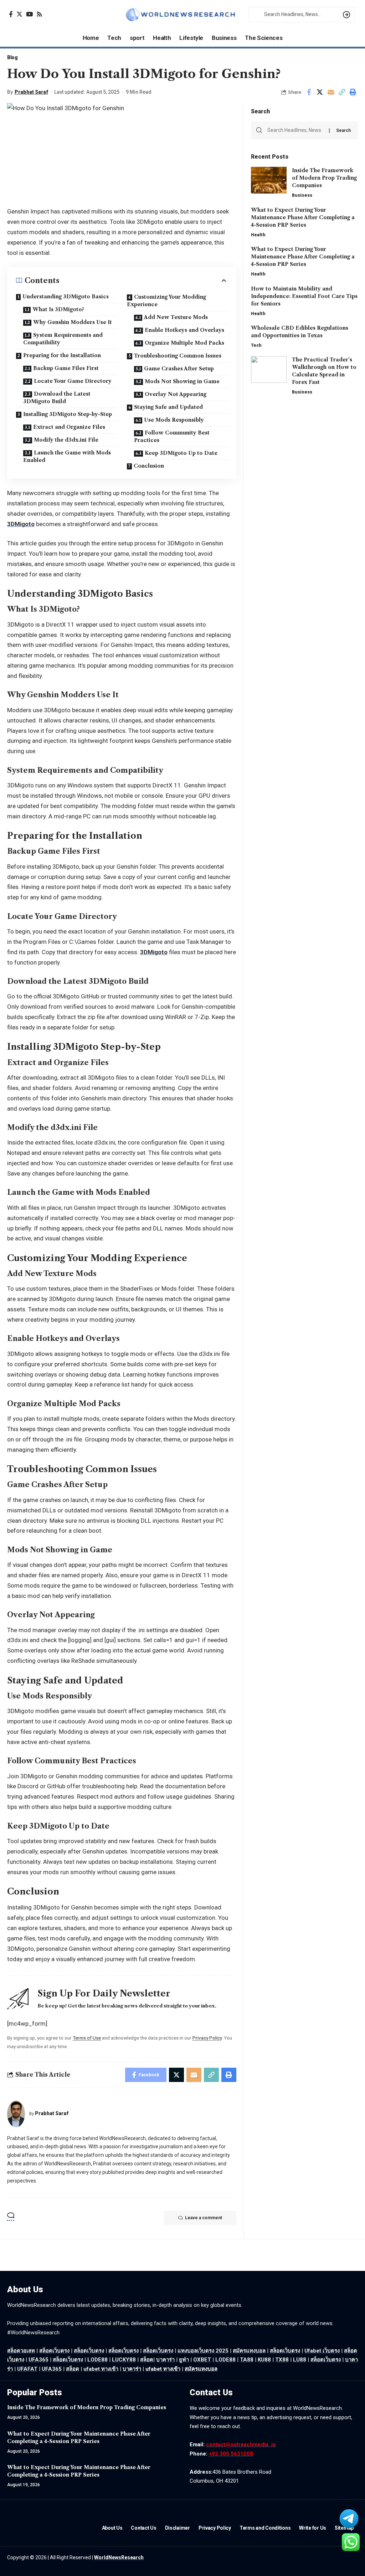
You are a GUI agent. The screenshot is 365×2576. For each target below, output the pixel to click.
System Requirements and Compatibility (63, 339)
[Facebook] (11, 14)
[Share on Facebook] (309, 92)
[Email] (331, 92)
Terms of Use (87, 2038)
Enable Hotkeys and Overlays (184, 330)
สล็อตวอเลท (21, 2351)
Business (302, 195)
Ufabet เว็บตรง (322, 2351)
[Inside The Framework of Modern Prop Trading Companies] (269, 180)
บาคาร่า (165, 2360)
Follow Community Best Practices (172, 436)
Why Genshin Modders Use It (73, 322)
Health (258, 235)
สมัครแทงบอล (249, 2351)
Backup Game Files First (66, 368)
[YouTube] (29, 14)
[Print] (353, 92)
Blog (12, 57)
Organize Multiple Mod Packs (184, 343)
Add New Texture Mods (176, 317)
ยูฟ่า (184, 2360)
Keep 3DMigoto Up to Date (181, 453)
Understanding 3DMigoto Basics (66, 297)
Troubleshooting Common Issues (178, 356)
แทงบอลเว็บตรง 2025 (203, 2351)
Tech (256, 345)
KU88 (264, 2360)
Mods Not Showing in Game (182, 381)
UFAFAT (27, 2369)
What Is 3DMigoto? (58, 309)
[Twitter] (19, 14)
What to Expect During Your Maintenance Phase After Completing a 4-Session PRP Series (303, 217)
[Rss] (39, 14)
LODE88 (97, 2360)
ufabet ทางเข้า (101, 2369)
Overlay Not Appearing (176, 394)
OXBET (202, 2360)
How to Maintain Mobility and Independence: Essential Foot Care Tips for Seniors (304, 296)
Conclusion (149, 466)
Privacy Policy (207, 2038)
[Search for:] (295, 130)
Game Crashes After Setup (179, 369)
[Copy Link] (342, 92)
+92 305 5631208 (231, 2454)
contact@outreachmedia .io (241, 2444)
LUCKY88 (124, 2360)
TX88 (282, 2360)
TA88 (247, 2360)
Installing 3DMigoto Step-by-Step (68, 414)
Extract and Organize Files (69, 427)
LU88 (300, 2360)
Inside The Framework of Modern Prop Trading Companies (324, 178)
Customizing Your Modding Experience (166, 301)
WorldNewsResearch (119, 2557)
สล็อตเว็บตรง (89, 2351)
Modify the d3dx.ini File (66, 440)
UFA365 (38, 2360)
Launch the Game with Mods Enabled (67, 456)
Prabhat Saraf (31, 92)
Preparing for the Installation (62, 355)
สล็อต (147, 2360)
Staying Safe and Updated (168, 407)
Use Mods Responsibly (174, 420)
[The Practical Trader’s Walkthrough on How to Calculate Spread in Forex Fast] (269, 369)
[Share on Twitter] (320, 92)
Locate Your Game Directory (73, 381)
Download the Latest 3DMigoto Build (57, 398)
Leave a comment (204, 2218)
